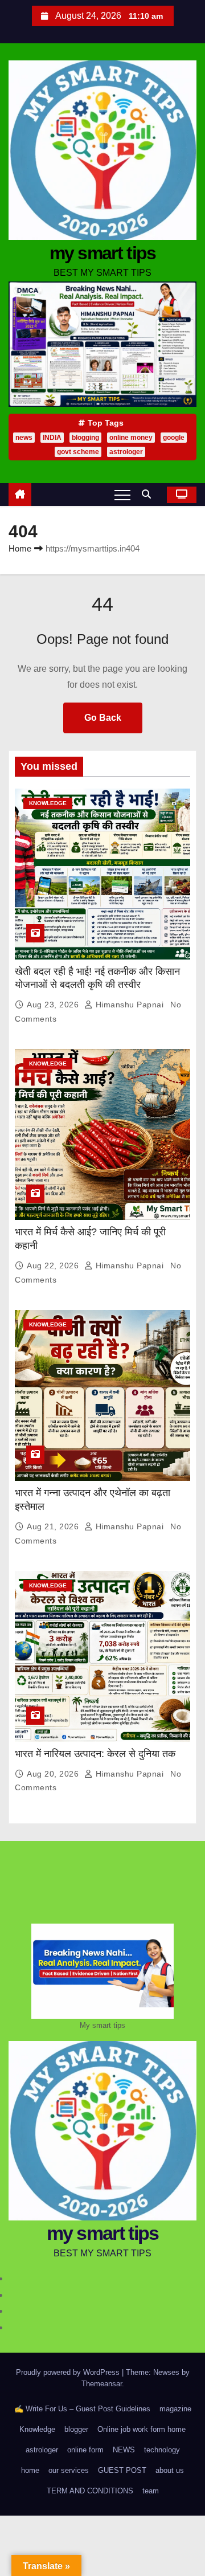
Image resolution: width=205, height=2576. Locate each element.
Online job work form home (142, 2429)
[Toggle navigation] (122, 495)
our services (69, 2470)
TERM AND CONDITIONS (90, 2491)
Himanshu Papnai (130, 1005)
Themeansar (102, 2384)
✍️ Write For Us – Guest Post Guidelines (82, 2409)
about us (170, 2470)
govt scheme (78, 452)
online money (131, 438)
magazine (175, 2409)
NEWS (124, 2450)
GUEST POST (122, 2470)
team (151, 2491)
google (174, 438)
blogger (76, 2429)
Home (20, 548)
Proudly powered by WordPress (69, 2372)
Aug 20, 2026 (54, 1774)
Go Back (103, 718)
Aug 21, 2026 (54, 1526)
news (24, 438)
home (30, 2470)
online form (85, 2450)
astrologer (126, 452)
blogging (85, 438)
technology (162, 2450)
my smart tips (103, 253)
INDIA (52, 438)
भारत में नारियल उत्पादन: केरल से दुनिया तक (95, 1754)
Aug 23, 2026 (54, 1005)
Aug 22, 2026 (54, 1265)
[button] (149, 494)
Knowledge (48, 803)
